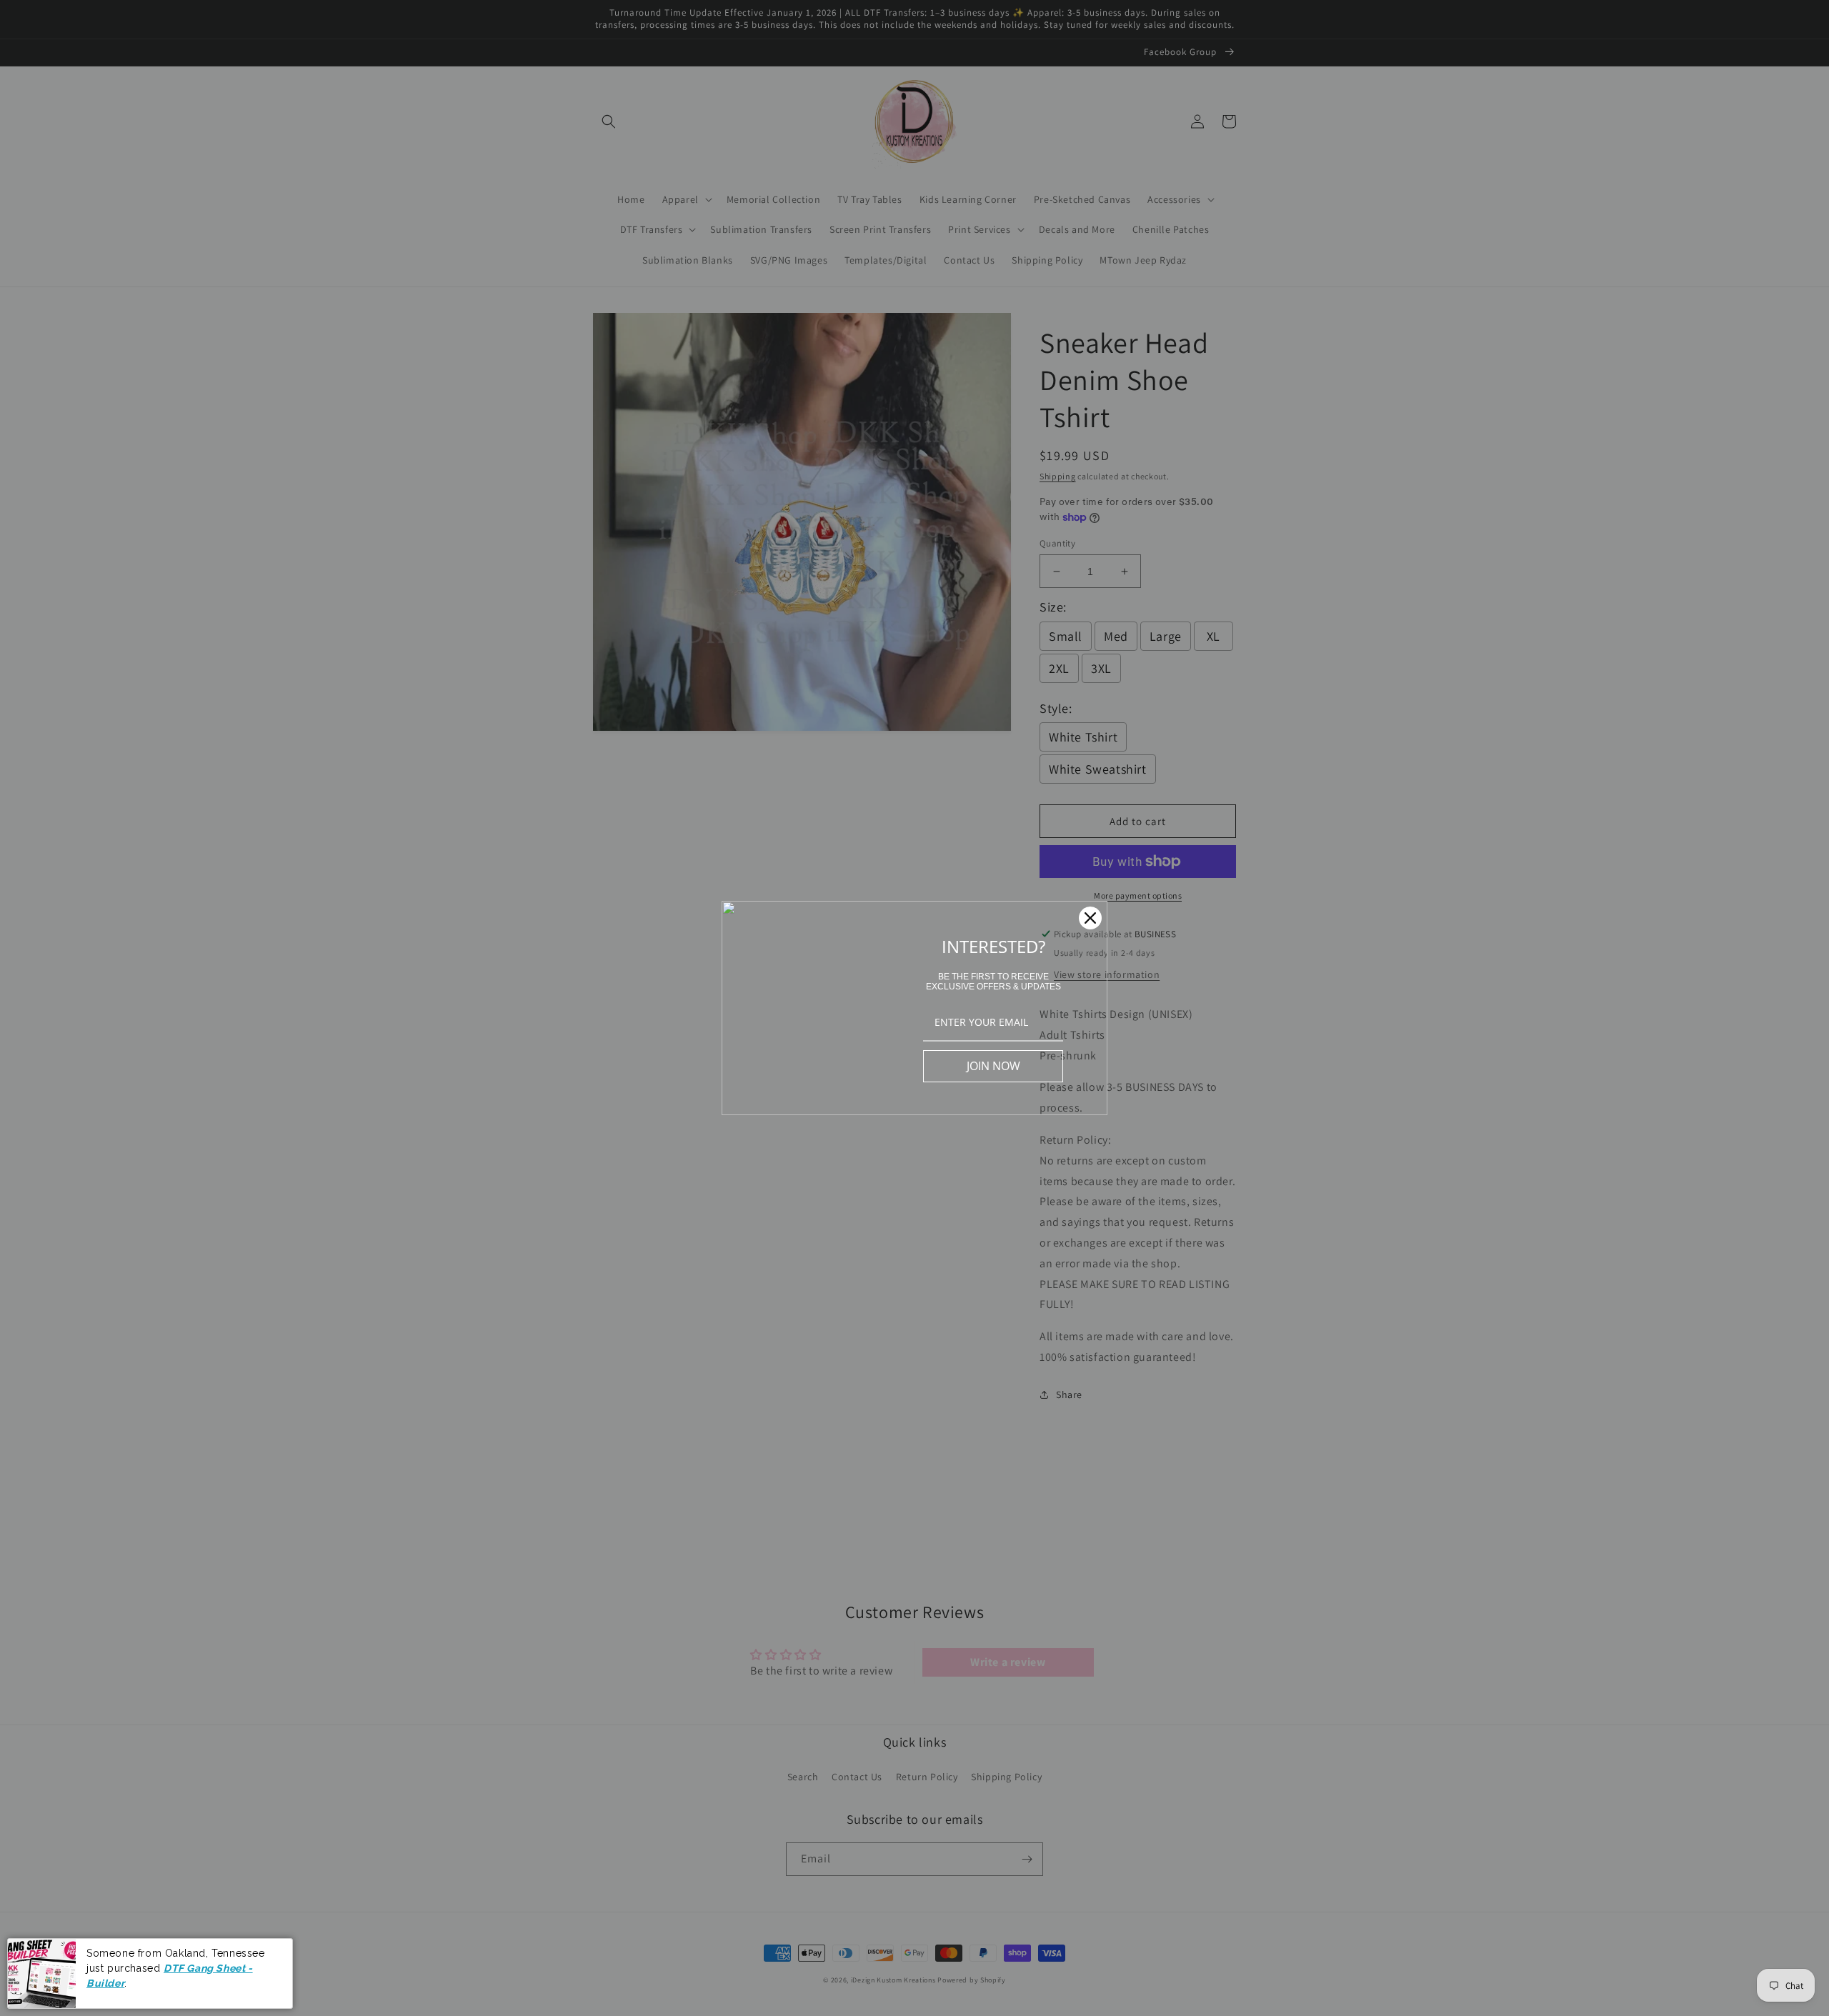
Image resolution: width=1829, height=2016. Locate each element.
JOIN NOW (993, 1066)
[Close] (1090, 918)
